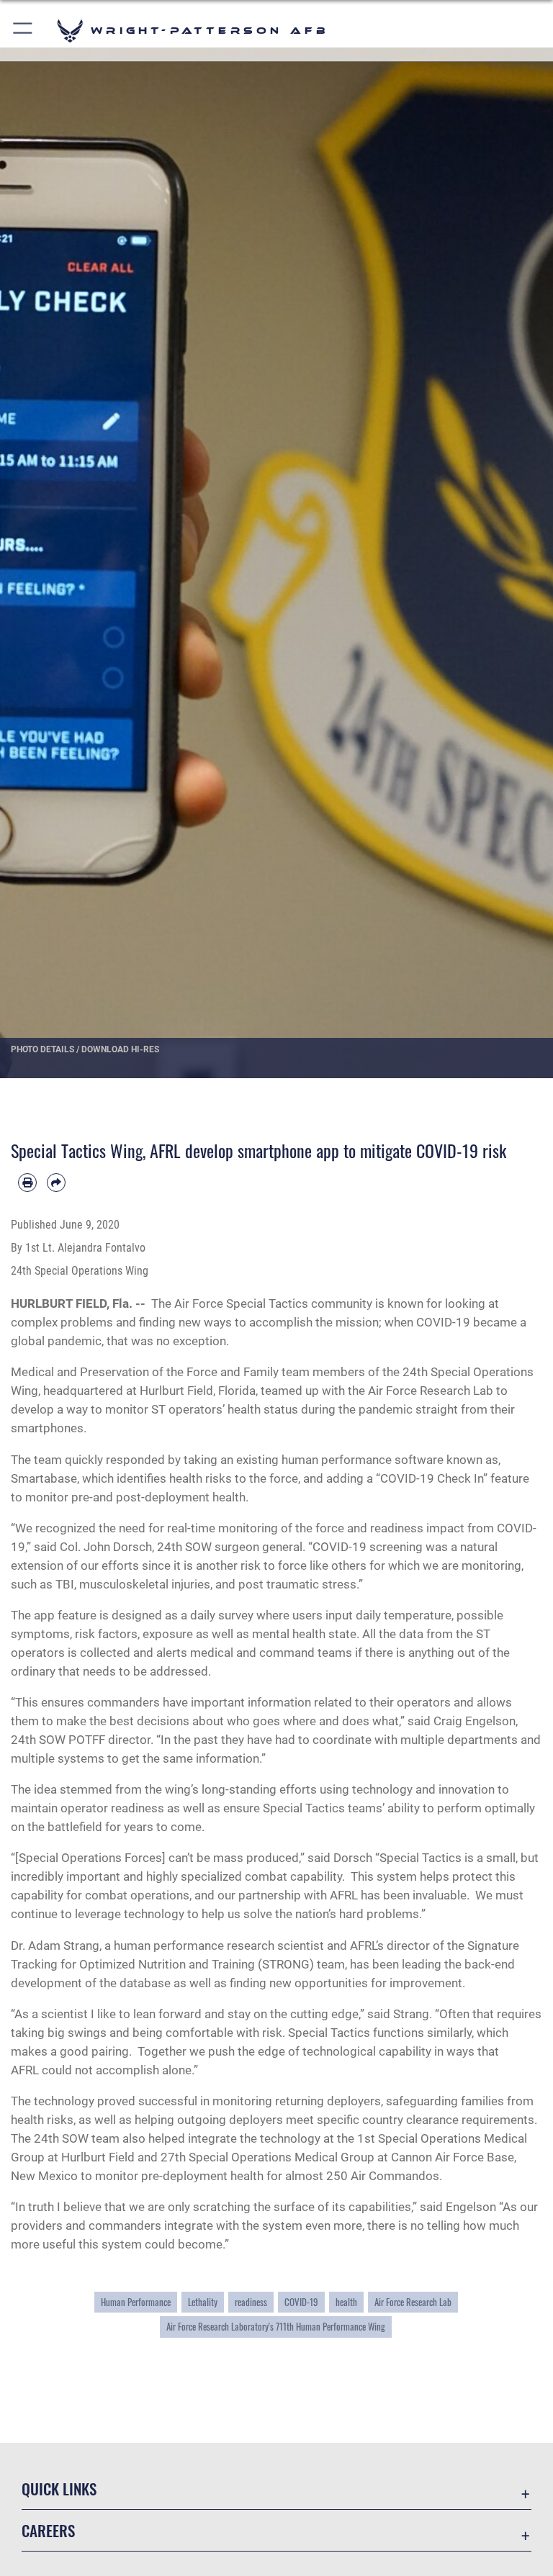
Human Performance (136, 2302)
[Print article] (27, 1183)
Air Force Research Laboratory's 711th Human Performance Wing (276, 2327)
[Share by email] (56, 1183)
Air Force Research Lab (413, 2302)
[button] (23, 31)
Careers (48, 2530)
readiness (251, 2302)
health (346, 2302)
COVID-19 (301, 2302)
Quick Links (59, 2489)
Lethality (203, 2302)
